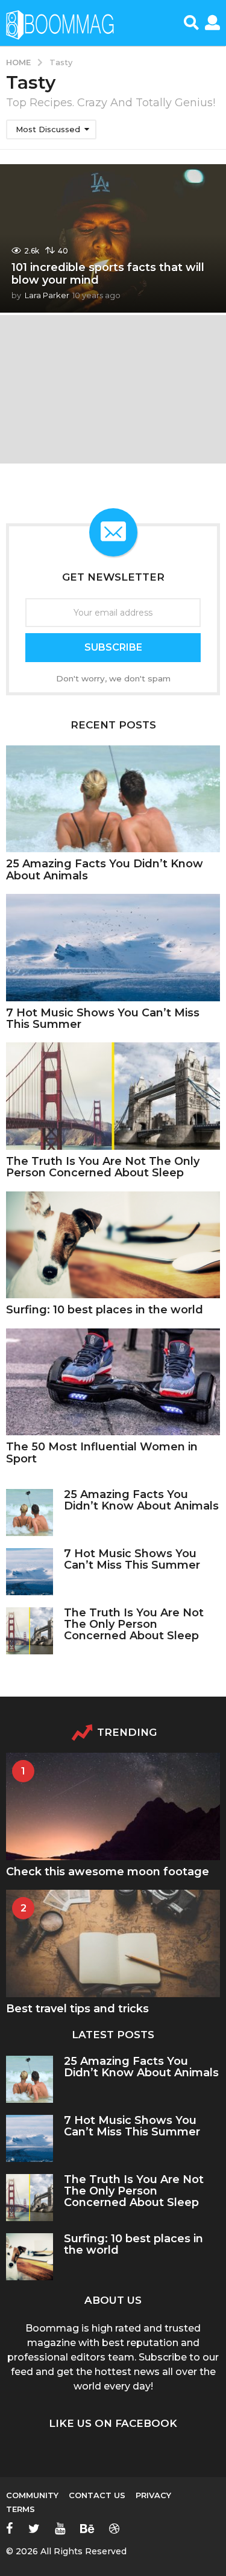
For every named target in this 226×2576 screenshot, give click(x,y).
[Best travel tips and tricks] (113, 1943)
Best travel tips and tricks (77, 2009)
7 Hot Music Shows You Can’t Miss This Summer (103, 1019)
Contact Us (97, 2495)
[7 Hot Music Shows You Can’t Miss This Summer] (113, 948)
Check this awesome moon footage (108, 1872)
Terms (20, 2509)
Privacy (153, 2495)
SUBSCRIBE (113, 647)
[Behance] (87, 2528)
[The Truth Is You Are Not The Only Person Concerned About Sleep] (113, 1096)
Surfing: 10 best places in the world (105, 1310)
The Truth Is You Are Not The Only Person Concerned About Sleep (103, 1167)
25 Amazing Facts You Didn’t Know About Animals (105, 869)
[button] (191, 23)
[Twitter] (34, 2528)
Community (32, 2495)
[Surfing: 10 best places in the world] (113, 1245)
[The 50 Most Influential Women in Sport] (113, 1382)
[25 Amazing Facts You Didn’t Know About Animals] (113, 799)
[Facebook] (10, 2528)
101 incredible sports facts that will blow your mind (108, 274)
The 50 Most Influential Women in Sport (102, 1452)
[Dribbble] (114, 2528)
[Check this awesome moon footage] (113, 1806)
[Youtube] (60, 2528)
